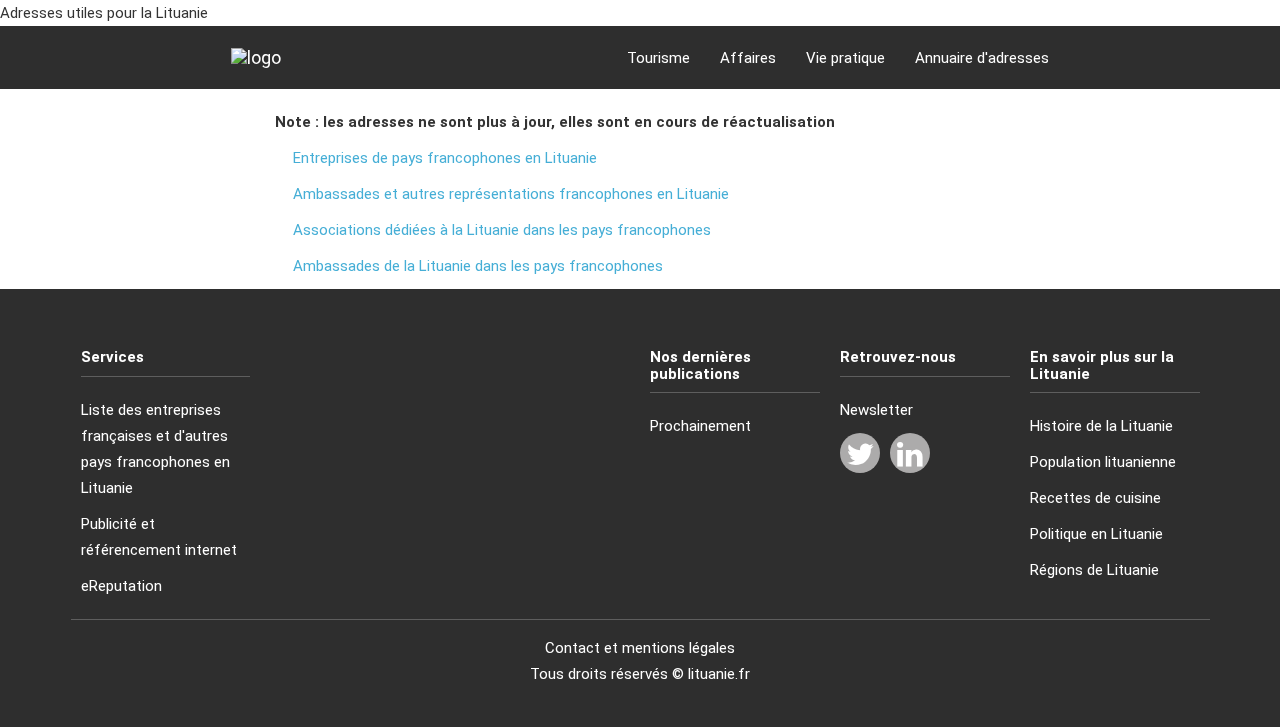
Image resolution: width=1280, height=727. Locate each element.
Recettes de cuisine (1095, 498)
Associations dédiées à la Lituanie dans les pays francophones (502, 230)
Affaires (748, 58)
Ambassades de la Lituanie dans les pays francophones (478, 266)
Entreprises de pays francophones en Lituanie (445, 158)
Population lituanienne (1103, 462)
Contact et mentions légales (640, 648)
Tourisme (658, 58)
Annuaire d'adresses (982, 58)
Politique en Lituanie (1096, 534)
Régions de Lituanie (1094, 570)
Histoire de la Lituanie (1101, 426)
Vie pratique (845, 58)
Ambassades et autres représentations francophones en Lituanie (511, 194)
